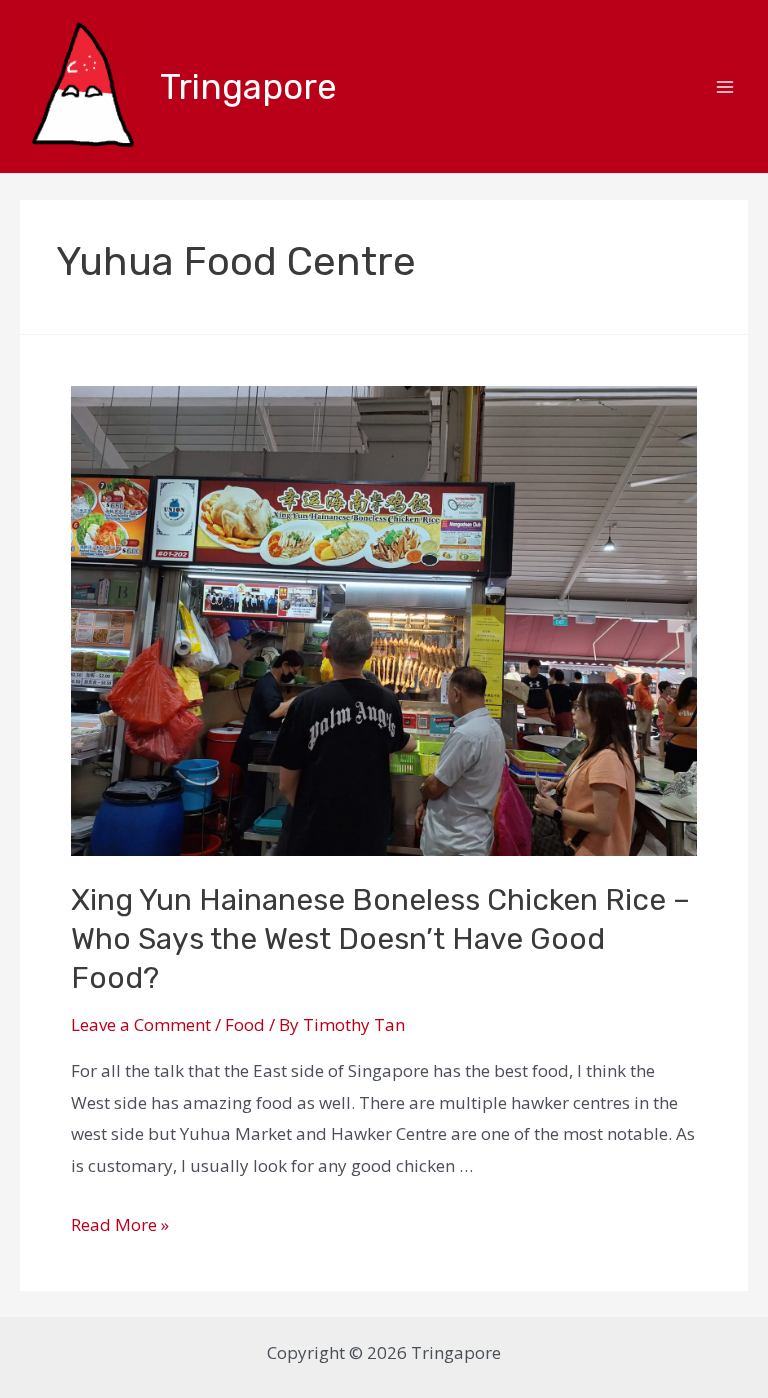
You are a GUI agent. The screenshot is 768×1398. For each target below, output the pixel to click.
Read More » (120, 1224)
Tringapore (248, 87)
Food (245, 1024)
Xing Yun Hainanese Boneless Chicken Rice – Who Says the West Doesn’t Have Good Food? (380, 939)
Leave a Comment (141, 1024)
